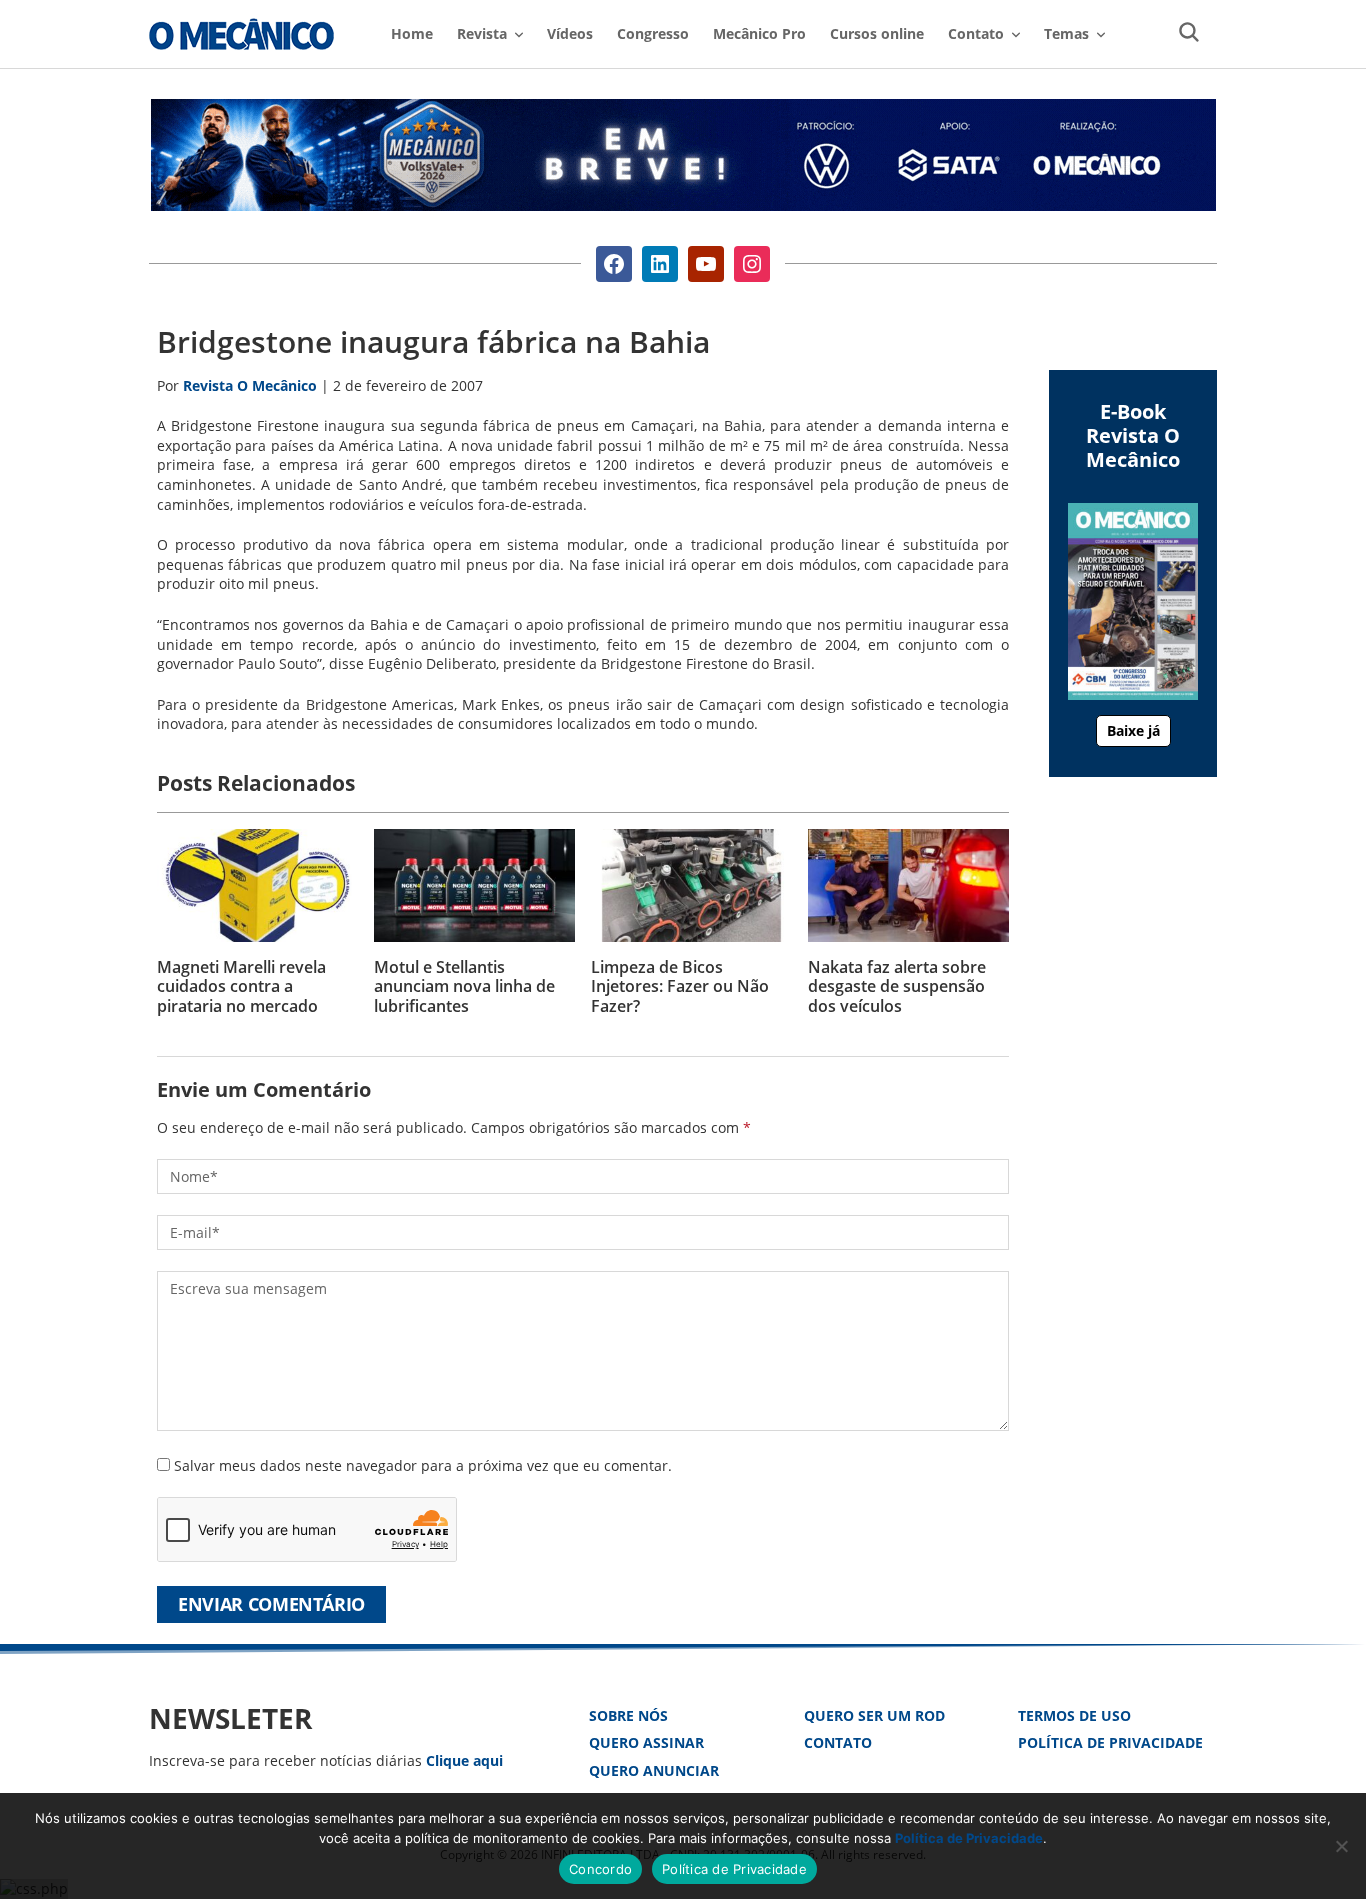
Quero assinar (646, 1742)
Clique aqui (464, 1760)
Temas (1066, 33)
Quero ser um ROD (874, 1715)
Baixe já (1133, 730)
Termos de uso (1074, 1715)
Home (412, 33)
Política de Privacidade (1110, 1742)
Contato (838, 1742)
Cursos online (877, 33)
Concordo (600, 1869)
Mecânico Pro (759, 33)
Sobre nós (628, 1715)
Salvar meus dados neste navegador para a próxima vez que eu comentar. (423, 1465)
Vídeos (570, 33)
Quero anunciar (654, 1770)
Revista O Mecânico (241, 34)
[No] (1341, 1846)
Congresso (653, 33)
